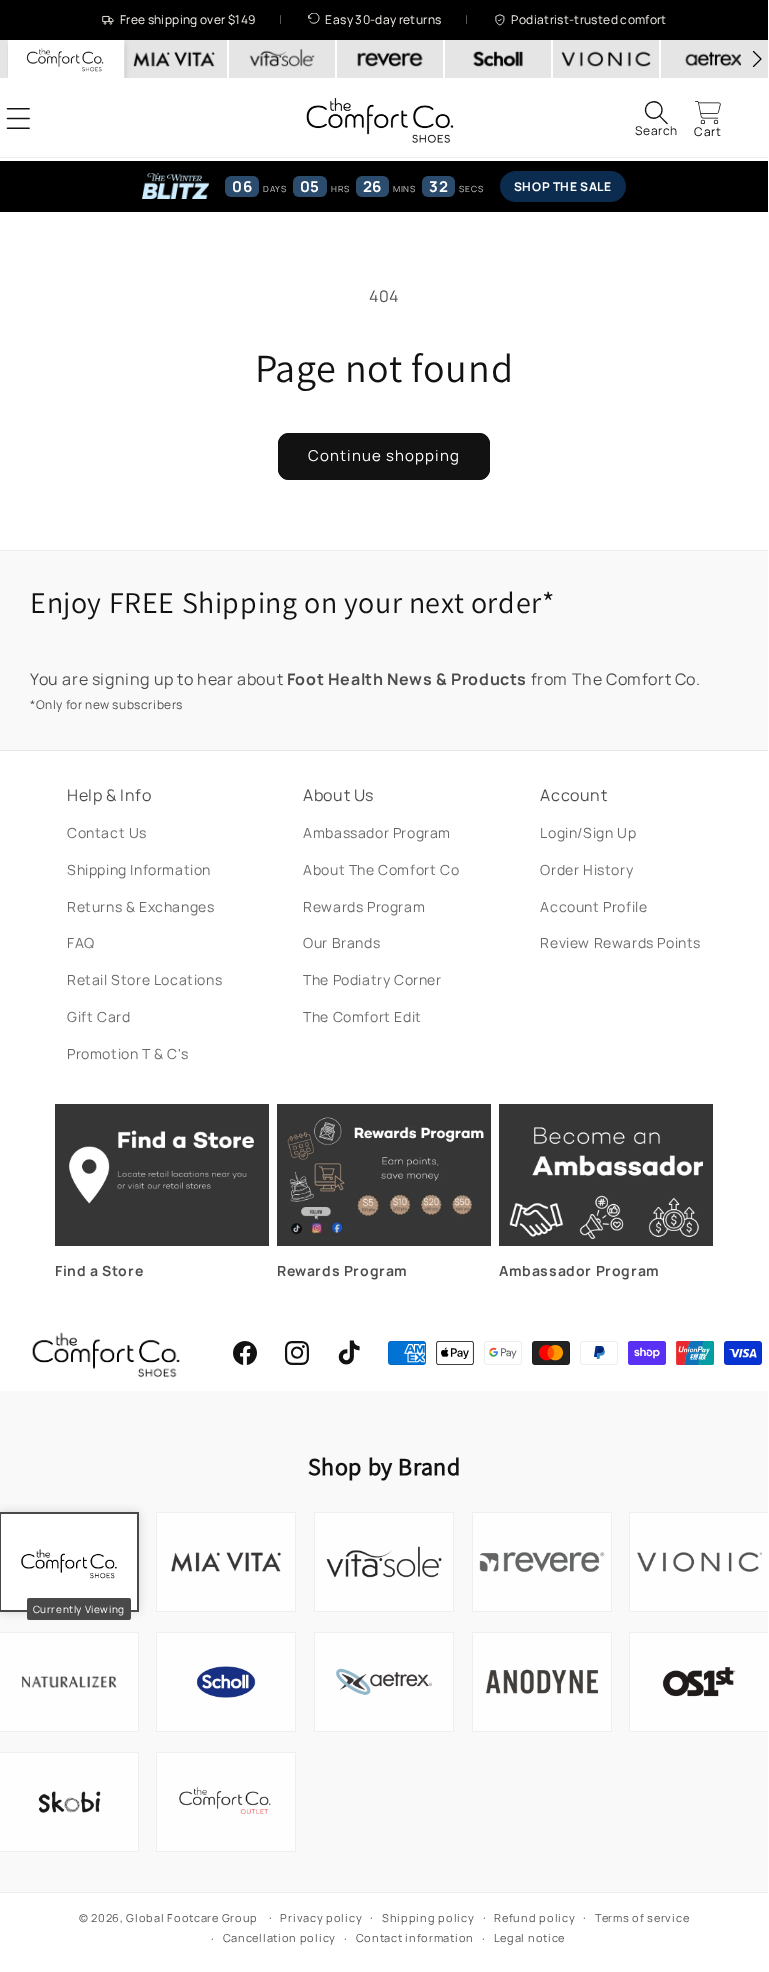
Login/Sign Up (588, 832)
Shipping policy (428, 1917)
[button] (656, 118)
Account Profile (593, 906)
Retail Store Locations (144, 979)
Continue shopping (384, 455)
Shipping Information (139, 869)
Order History (586, 869)
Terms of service (642, 1917)
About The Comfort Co (381, 869)
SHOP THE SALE (563, 186)
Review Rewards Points (620, 942)
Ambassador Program (377, 832)
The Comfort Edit (362, 1016)
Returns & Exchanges (140, 906)
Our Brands (341, 942)
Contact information (415, 1937)
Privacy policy (321, 1917)
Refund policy (534, 1917)
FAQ (81, 942)
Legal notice (529, 1937)
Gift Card (98, 1016)
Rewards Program (364, 906)
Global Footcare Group (192, 1917)
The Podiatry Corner (372, 979)
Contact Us (107, 832)
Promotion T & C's (127, 1053)
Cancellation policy (279, 1937)
